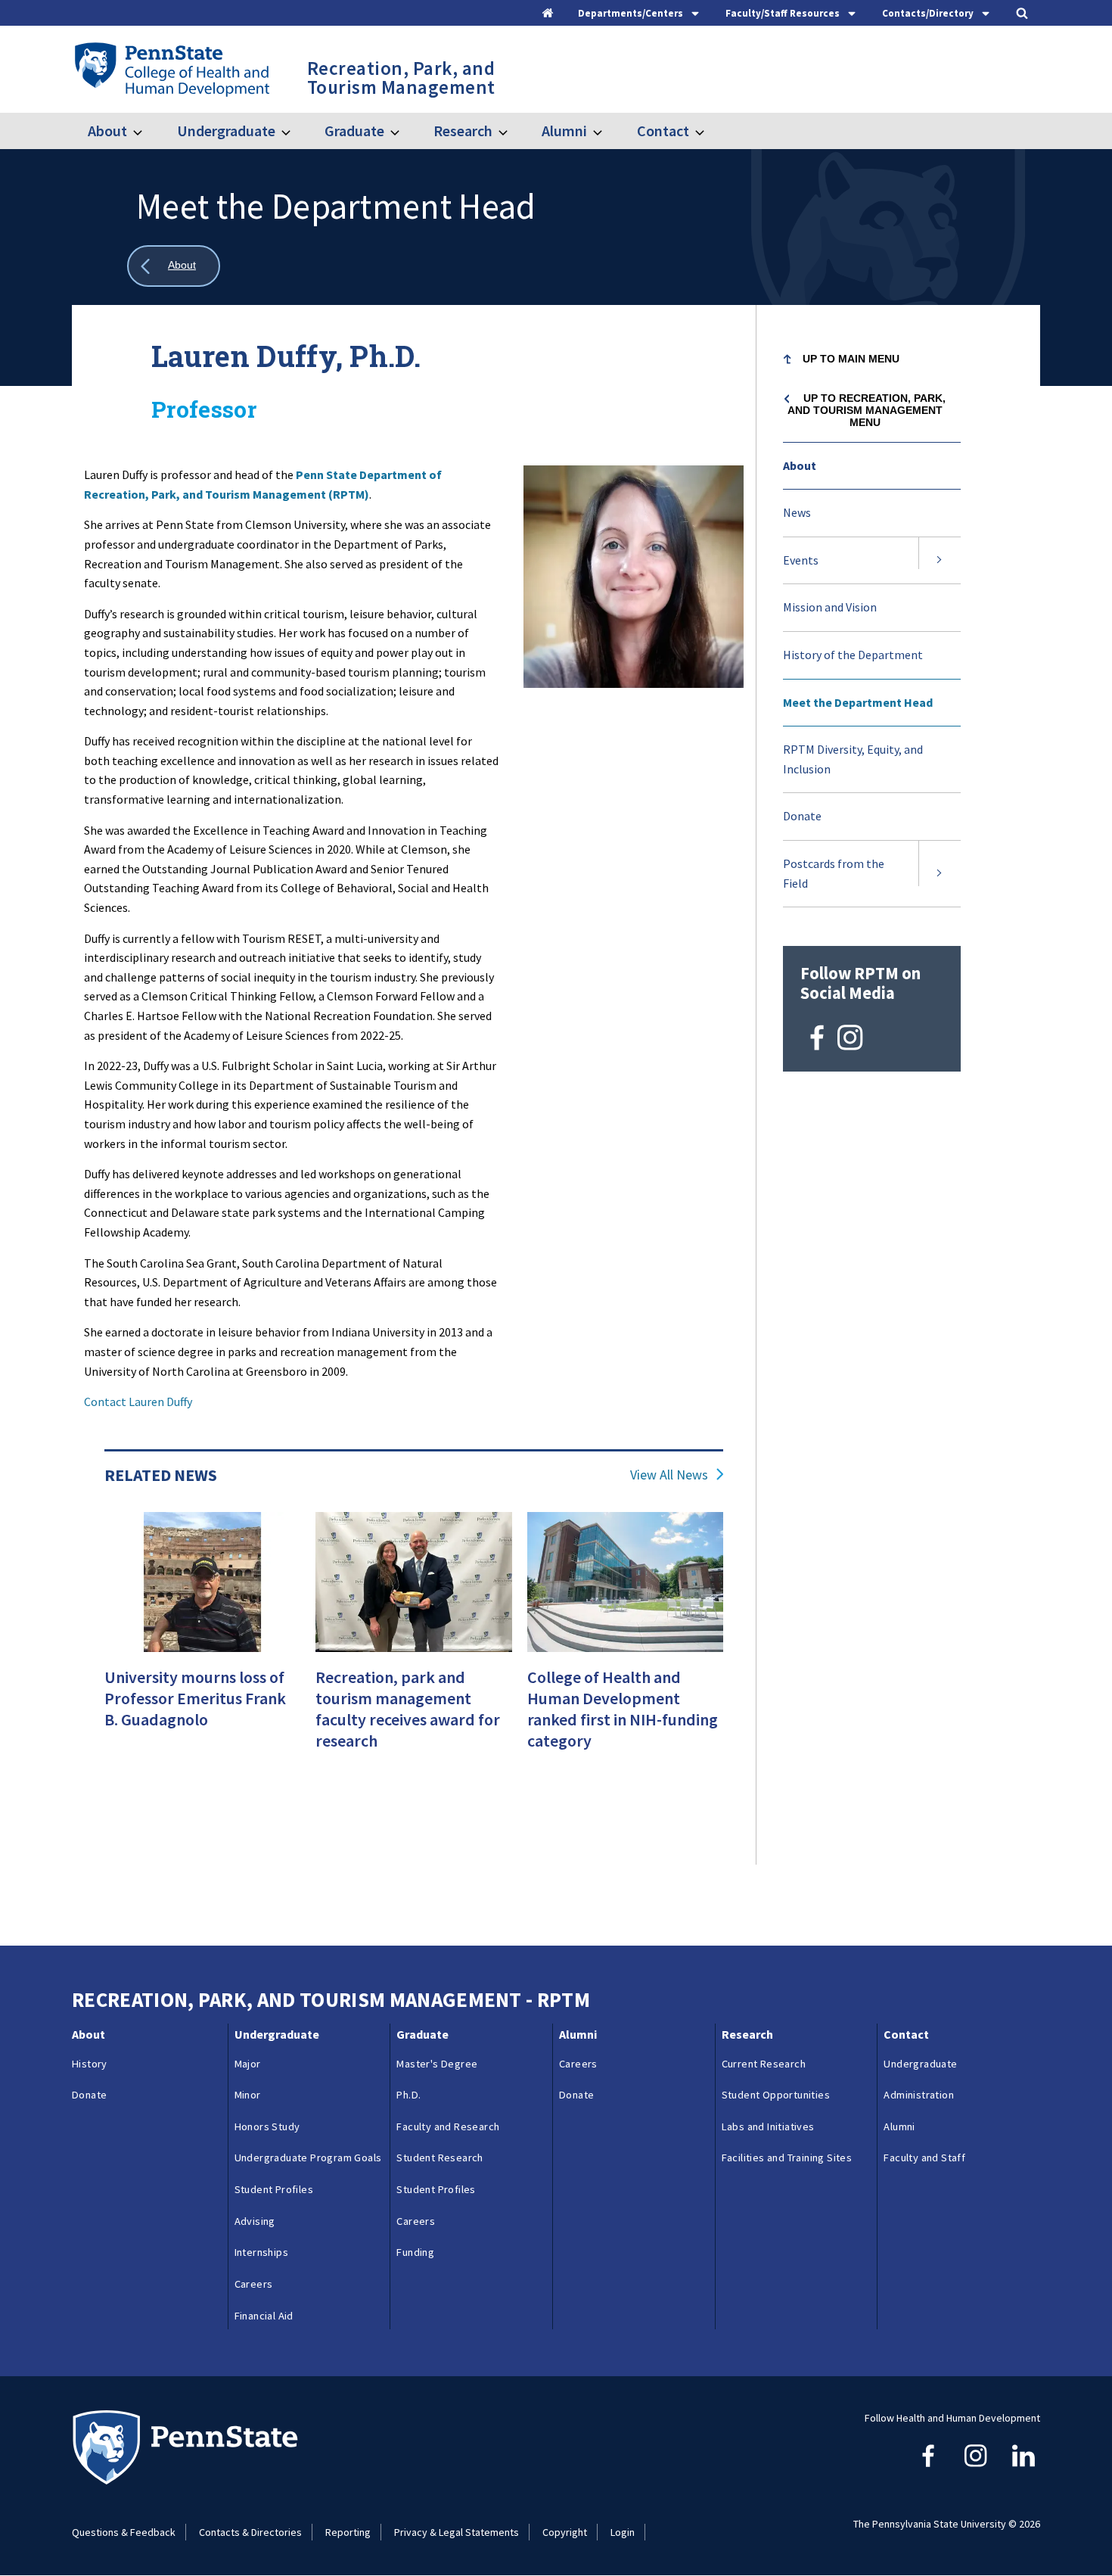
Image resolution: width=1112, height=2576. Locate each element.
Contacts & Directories (250, 2532)
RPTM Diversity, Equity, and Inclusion (853, 759)
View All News (669, 1475)
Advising (255, 2221)
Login (623, 2532)
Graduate (354, 131)
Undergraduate (226, 131)
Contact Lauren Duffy (138, 1402)
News (797, 512)
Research (463, 131)
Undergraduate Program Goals (308, 2158)
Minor (248, 2095)
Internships (261, 2252)
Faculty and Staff (924, 2158)
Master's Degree (437, 2064)
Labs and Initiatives (768, 2126)
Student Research (440, 2158)
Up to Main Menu (851, 359)
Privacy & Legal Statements (457, 2532)
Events (801, 560)
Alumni (564, 131)
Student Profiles (274, 2189)
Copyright (565, 2532)
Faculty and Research (448, 2126)
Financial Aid (264, 2316)
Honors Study (267, 2126)
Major (248, 2064)
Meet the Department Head (858, 702)
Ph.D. (408, 2095)
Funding (415, 2252)
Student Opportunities (776, 2095)
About (107, 131)
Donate (802, 816)
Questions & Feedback (124, 2532)
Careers (254, 2284)
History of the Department (853, 655)
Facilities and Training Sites (787, 2158)
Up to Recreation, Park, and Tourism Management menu (867, 410)
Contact (663, 131)
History (90, 2064)
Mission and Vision (830, 607)
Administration (919, 2095)
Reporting (348, 2532)
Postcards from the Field (834, 873)
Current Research (764, 2064)
